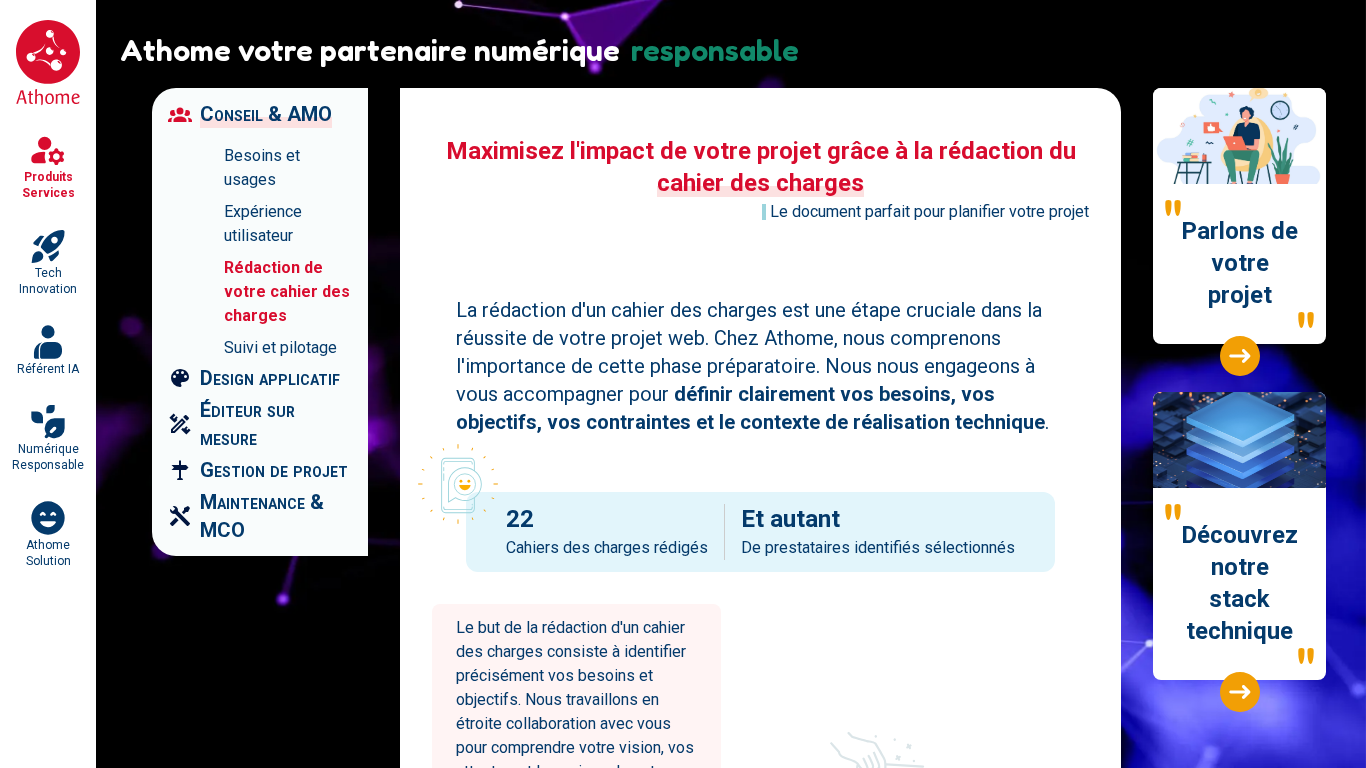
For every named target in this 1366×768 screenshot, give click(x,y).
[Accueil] (48, 63)
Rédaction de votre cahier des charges (287, 291)
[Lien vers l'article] (1240, 356)
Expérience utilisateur (263, 223)
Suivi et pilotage (280, 347)
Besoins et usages (262, 167)
